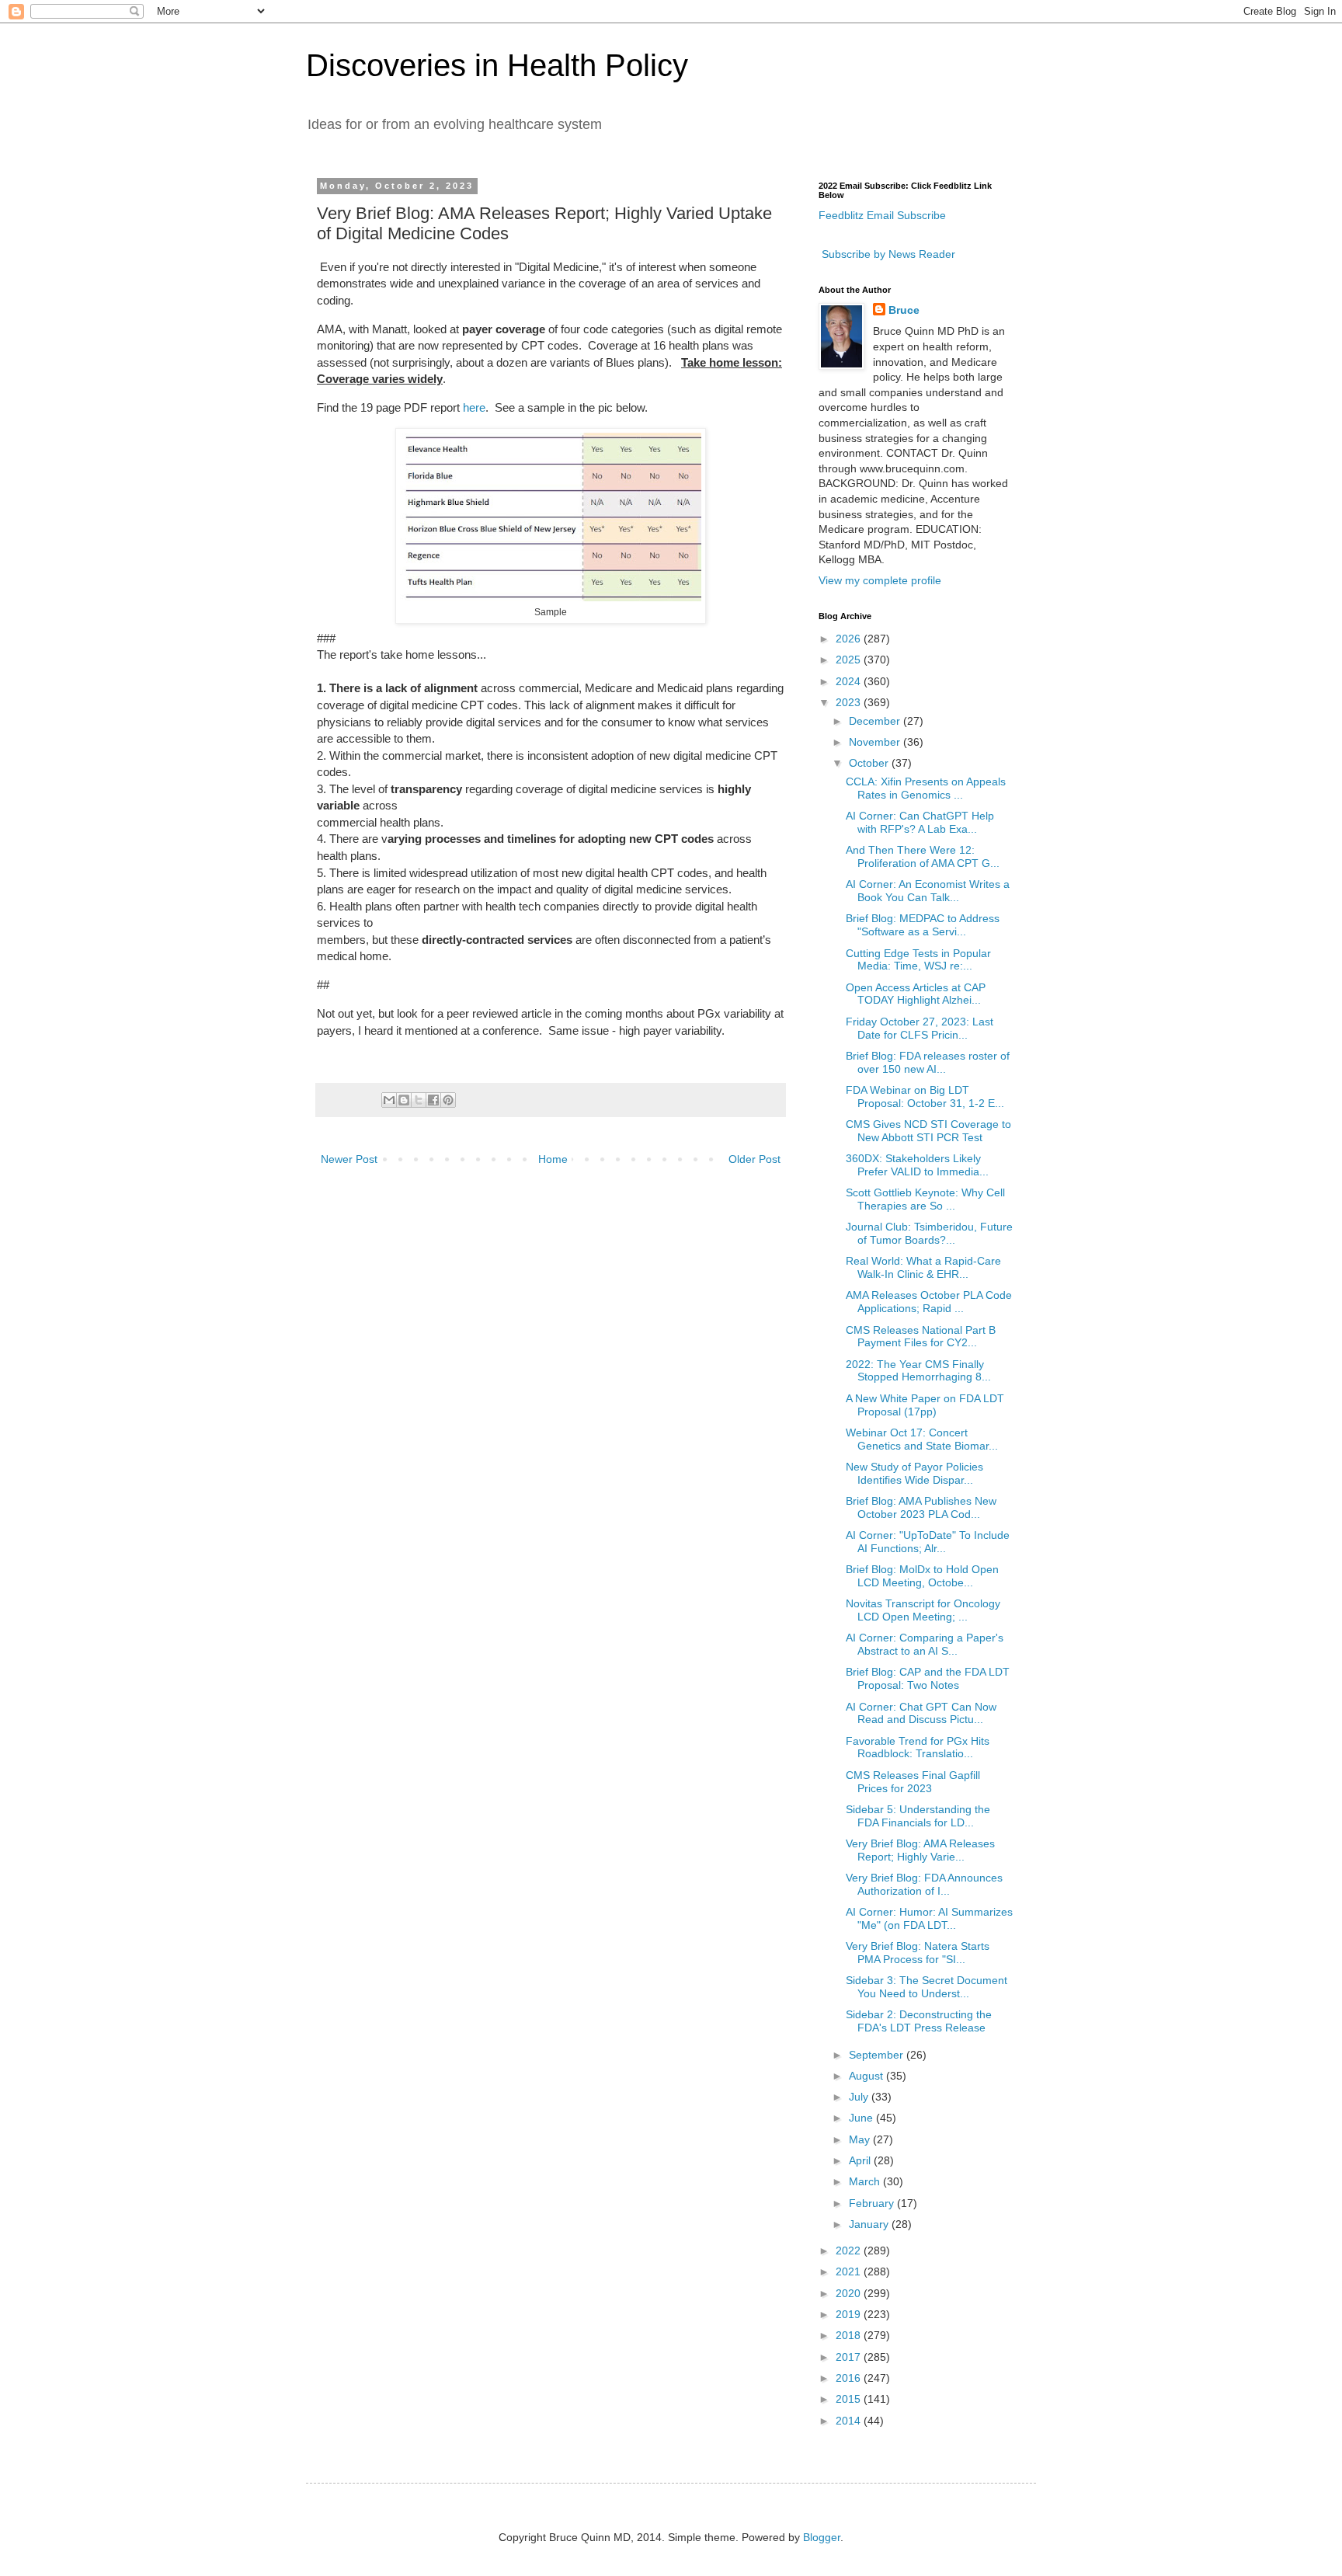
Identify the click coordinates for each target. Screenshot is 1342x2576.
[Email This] (389, 1100)
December (876, 721)
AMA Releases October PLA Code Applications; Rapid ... (929, 1302)
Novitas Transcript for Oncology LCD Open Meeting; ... (923, 1610)
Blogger (822, 2537)
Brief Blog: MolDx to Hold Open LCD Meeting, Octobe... (922, 1576)
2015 (850, 2399)
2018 (850, 2335)
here (474, 407)
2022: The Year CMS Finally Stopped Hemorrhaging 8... (918, 1371)
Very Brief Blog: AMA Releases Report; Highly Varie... (920, 1850)
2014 (850, 2421)
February (873, 2203)
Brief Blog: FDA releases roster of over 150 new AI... (928, 1062)
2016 (850, 2378)
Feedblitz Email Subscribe (882, 215)
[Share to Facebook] (433, 1100)
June (862, 2118)
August (867, 2076)
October (870, 763)
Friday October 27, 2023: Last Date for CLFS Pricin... (920, 1028)
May (861, 2139)
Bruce (904, 310)
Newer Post (349, 1159)
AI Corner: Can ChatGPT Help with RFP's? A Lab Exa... (920, 822)
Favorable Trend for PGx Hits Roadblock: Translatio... (918, 1748)
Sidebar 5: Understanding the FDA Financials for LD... (918, 1816)
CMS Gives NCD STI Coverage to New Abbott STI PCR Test (928, 1131)
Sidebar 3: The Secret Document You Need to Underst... (927, 1987)
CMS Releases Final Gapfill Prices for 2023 (913, 1782)
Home (553, 1159)
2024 (850, 681)
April (861, 2160)
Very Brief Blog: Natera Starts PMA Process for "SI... (918, 1953)
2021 (850, 2271)
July (860, 2097)
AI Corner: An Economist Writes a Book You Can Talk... (928, 891)
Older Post (754, 1159)
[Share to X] (419, 1100)
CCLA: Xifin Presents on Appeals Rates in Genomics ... (926, 788)
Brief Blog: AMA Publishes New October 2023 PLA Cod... (921, 1507)
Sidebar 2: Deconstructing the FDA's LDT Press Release (919, 2021)
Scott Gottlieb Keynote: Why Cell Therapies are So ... (925, 1199)
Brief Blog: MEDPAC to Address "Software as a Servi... (923, 925)
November (876, 742)
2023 (850, 702)
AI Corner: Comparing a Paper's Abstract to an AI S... (925, 1644)
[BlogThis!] (404, 1100)
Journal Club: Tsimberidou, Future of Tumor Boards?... (929, 1233)
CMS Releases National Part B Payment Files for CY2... (921, 1337)
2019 (850, 2314)
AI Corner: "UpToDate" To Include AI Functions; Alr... (928, 1542)
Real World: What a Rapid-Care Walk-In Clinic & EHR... (923, 1267)
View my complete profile (880, 580)
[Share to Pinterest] (448, 1100)
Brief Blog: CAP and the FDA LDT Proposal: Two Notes (928, 1678)
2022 (850, 2251)
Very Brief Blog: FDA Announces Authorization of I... (924, 1884)
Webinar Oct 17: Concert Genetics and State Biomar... (922, 1439)
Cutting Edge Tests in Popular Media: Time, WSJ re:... (918, 960)
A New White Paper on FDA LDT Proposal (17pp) (925, 1405)
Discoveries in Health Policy (497, 65)
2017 (850, 2357)
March (866, 2181)
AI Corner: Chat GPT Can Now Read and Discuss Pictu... (921, 1713)
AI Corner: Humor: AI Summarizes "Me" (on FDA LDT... (929, 1918)
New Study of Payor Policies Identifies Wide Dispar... (914, 1473)
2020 (850, 2293)
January (870, 2224)
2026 (850, 639)
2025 (850, 660)
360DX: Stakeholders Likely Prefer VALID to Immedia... (917, 1165)
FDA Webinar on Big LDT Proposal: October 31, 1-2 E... (925, 1097)
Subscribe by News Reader (887, 254)
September (878, 2055)
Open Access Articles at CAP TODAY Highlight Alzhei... (916, 994)
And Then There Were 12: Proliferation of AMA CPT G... (923, 856)
